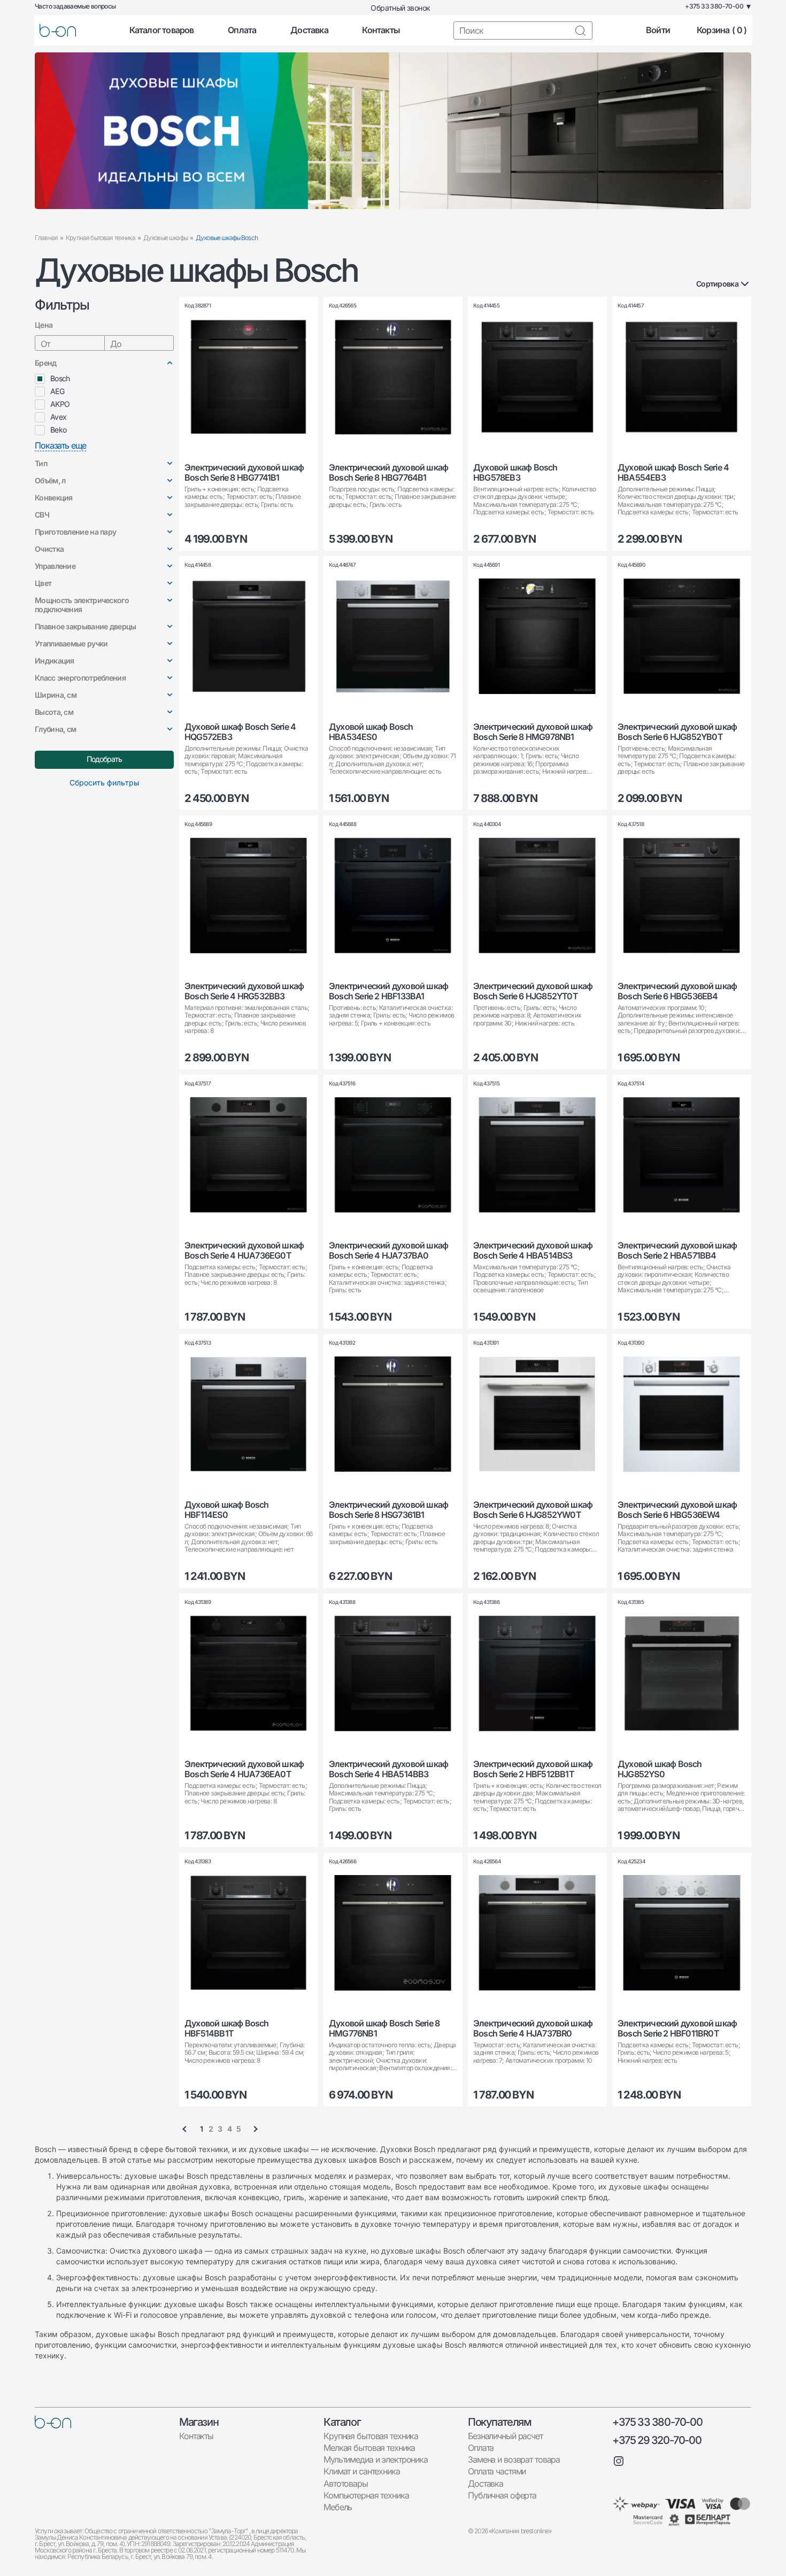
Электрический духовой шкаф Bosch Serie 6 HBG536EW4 (677, 1510)
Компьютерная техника (366, 2495)
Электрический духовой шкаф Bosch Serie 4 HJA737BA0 (388, 1251)
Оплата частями (497, 2471)
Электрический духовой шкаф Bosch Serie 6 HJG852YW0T (533, 1510)
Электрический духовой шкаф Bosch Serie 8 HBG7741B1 (244, 473)
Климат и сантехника (362, 2471)
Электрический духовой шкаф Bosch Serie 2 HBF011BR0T (677, 2029)
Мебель (338, 2507)
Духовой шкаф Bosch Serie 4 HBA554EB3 (673, 473)
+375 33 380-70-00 (657, 2422)
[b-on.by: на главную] (58, 30)
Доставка (309, 30)
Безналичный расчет (505, 2436)
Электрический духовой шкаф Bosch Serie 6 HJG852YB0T (677, 732)
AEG (57, 391)
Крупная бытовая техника (101, 238)
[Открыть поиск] (580, 30)
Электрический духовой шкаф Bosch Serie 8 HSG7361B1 (388, 1510)
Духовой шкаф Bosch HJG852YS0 (660, 1769)
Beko (58, 430)
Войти (658, 30)
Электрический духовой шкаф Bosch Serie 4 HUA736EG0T (244, 1251)
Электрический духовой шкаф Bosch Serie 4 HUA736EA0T (244, 1769)
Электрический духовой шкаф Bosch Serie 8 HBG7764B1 (388, 473)
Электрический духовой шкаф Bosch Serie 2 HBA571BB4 (677, 1251)
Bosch (60, 378)
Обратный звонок (400, 8)
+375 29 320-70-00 (657, 2440)
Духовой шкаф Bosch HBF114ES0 (227, 1510)
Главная (46, 238)
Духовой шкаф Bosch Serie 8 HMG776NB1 (384, 2029)
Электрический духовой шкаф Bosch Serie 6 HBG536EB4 (677, 991)
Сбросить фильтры (104, 782)
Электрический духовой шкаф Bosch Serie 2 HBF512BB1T (533, 1769)
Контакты (381, 30)
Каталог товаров (162, 30)
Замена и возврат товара (514, 2459)
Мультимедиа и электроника (376, 2459)
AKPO (60, 404)
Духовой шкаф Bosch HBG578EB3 (515, 473)
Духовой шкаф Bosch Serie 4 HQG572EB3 (240, 732)
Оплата (242, 30)
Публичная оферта (502, 2495)
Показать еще (60, 446)
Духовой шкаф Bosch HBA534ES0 (371, 732)
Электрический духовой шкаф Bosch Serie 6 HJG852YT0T (533, 991)
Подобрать (104, 759)
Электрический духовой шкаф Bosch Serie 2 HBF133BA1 (388, 991)
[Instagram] (619, 2461)
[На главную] (53, 2422)
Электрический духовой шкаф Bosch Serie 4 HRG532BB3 (244, 991)
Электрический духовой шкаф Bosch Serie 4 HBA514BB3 (388, 1769)
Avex (58, 417)
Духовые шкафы (165, 238)
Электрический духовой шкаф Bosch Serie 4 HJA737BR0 (533, 2029)
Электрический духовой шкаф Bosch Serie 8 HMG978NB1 (533, 732)
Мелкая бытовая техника (369, 2448)
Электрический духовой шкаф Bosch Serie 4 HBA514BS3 (533, 1251)
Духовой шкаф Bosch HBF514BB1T (227, 2029)
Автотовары (346, 2484)
